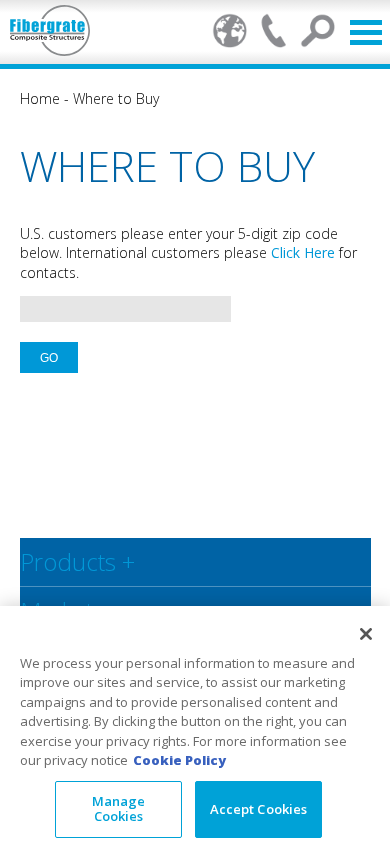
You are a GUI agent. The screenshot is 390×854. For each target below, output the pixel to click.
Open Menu (366, 32)
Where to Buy (116, 98)
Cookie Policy (179, 760)
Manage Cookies (119, 809)
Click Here (303, 252)
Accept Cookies (259, 809)
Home (40, 98)
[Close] (366, 634)
